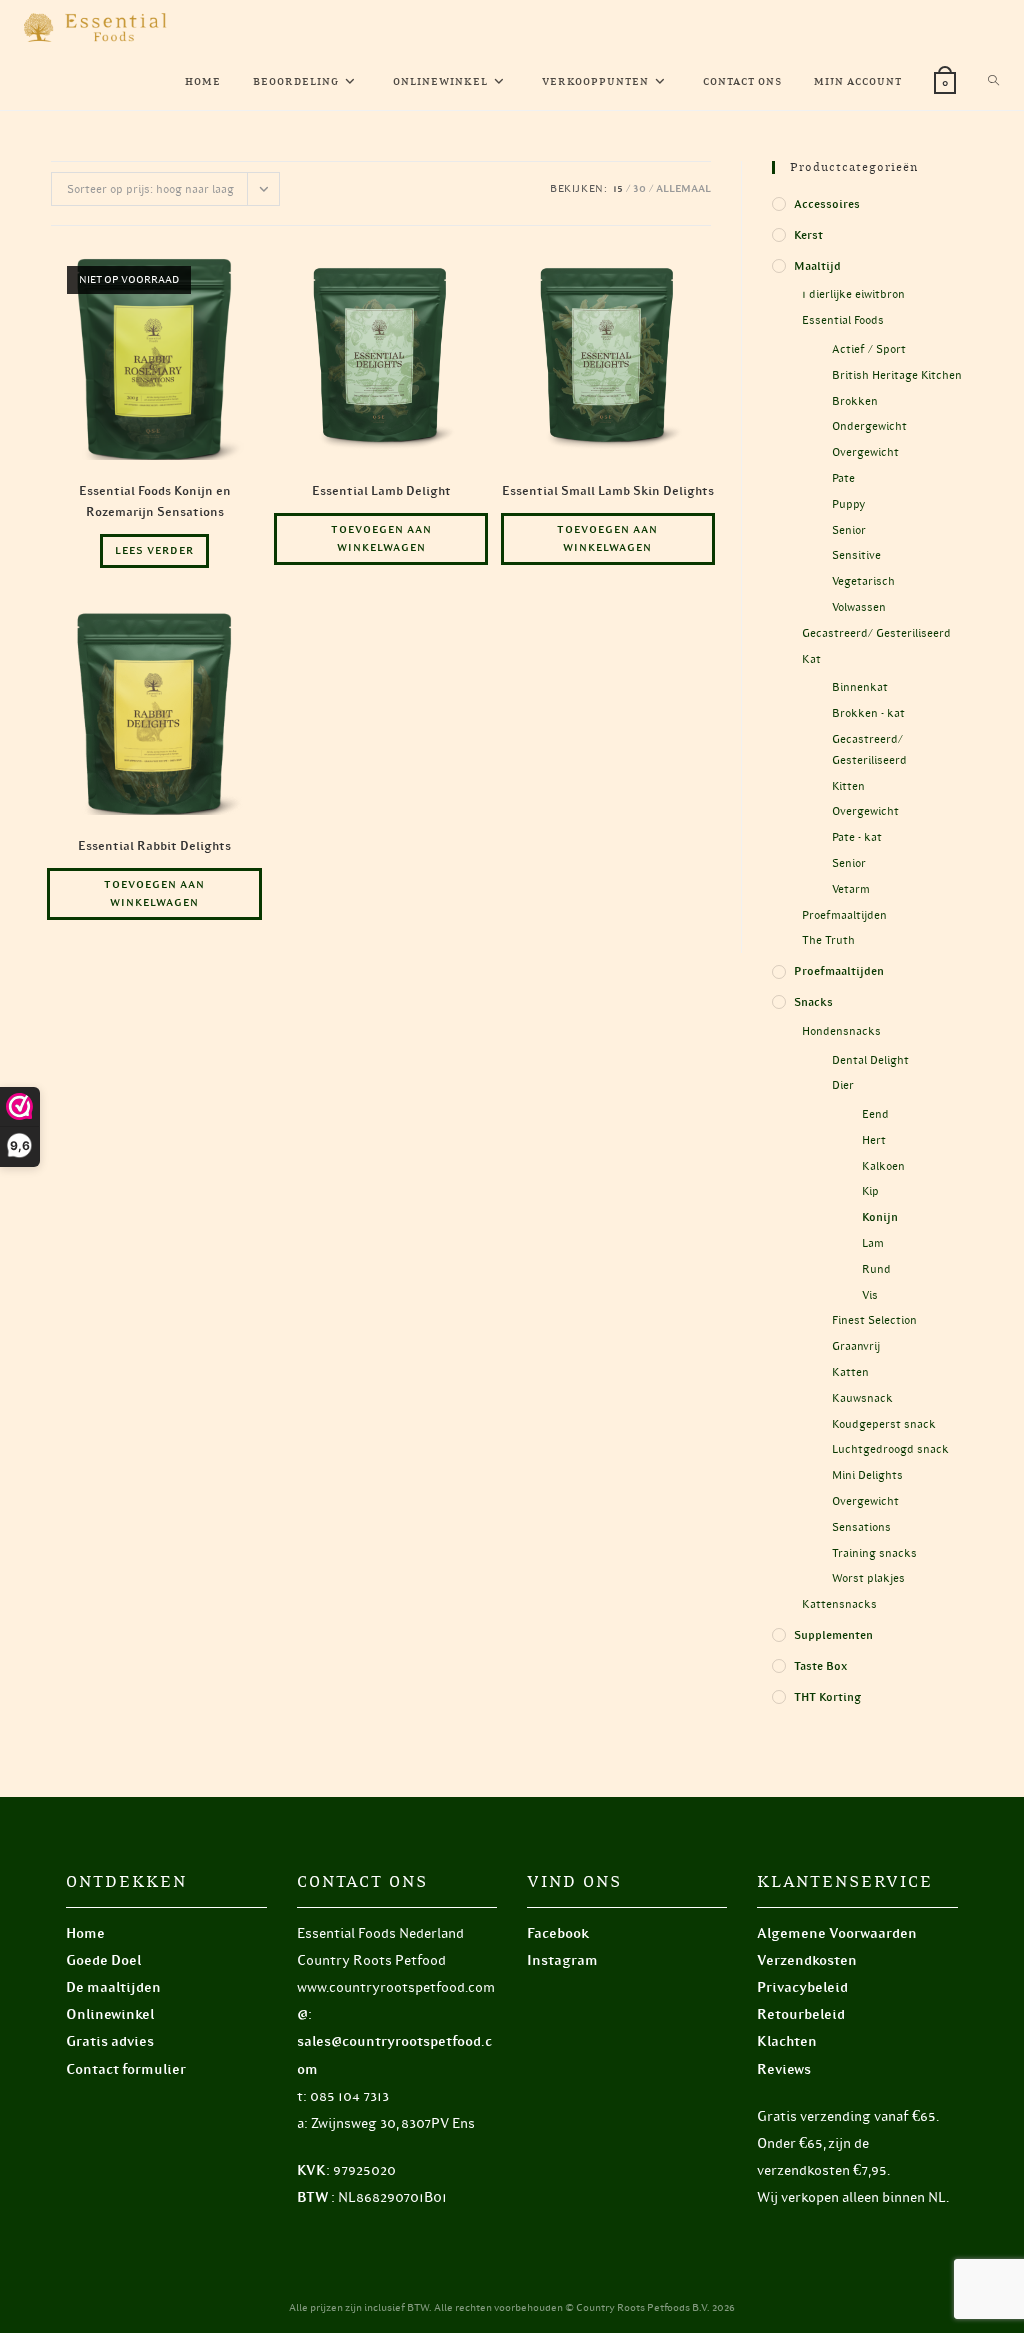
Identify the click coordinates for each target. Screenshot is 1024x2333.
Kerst (808, 235)
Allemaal (683, 188)
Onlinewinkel (110, 2014)
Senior (849, 530)
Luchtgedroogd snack (890, 1449)
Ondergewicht (869, 426)
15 (618, 188)
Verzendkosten (807, 1960)
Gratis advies (110, 2041)
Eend (875, 1114)
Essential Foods (843, 320)
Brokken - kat (868, 713)
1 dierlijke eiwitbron (853, 294)
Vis (870, 1295)
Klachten (787, 2041)
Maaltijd (817, 266)
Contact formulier (126, 2069)
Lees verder (154, 550)
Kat (811, 659)
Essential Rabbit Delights (154, 845)
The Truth (828, 940)
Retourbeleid (801, 2014)
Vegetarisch (863, 581)
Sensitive (856, 555)
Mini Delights (867, 1475)
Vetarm (851, 889)
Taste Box (820, 1666)
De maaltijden (113, 1987)
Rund (876, 1269)
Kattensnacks (839, 1604)
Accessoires (827, 204)
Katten (850, 1372)
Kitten (848, 786)
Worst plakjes (868, 1578)
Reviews (784, 2069)
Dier (843, 1085)
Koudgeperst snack (884, 1424)
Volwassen (859, 607)
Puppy (848, 504)
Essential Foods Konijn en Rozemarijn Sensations (155, 501)
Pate (843, 478)
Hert (874, 1140)
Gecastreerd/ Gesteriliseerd (876, 633)
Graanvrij (856, 1346)
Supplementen (833, 1635)
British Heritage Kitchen (897, 375)
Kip (870, 1191)
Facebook (558, 1933)
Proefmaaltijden (844, 915)
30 (639, 188)
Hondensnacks (841, 1031)
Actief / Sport (869, 349)
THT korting (827, 1697)
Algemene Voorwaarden (837, 1933)
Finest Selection (874, 1320)
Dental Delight (870, 1060)
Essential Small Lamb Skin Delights (608, 490)
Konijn (880, 1217)
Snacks (813, 1002)
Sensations (861, 1527)
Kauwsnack (862, 1398)
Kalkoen (883, 1166)
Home (85, 1933)
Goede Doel (103, 1960)
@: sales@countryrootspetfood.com (394, 2041)
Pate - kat (857, 837)
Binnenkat (860, 687)
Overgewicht (865, 452)
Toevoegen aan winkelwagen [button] (381, 538)
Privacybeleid (802, 1987)
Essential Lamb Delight (381, 490)
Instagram (562, 1960)
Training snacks (874, 1553)
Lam (873, 1243)
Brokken (855, 401)
